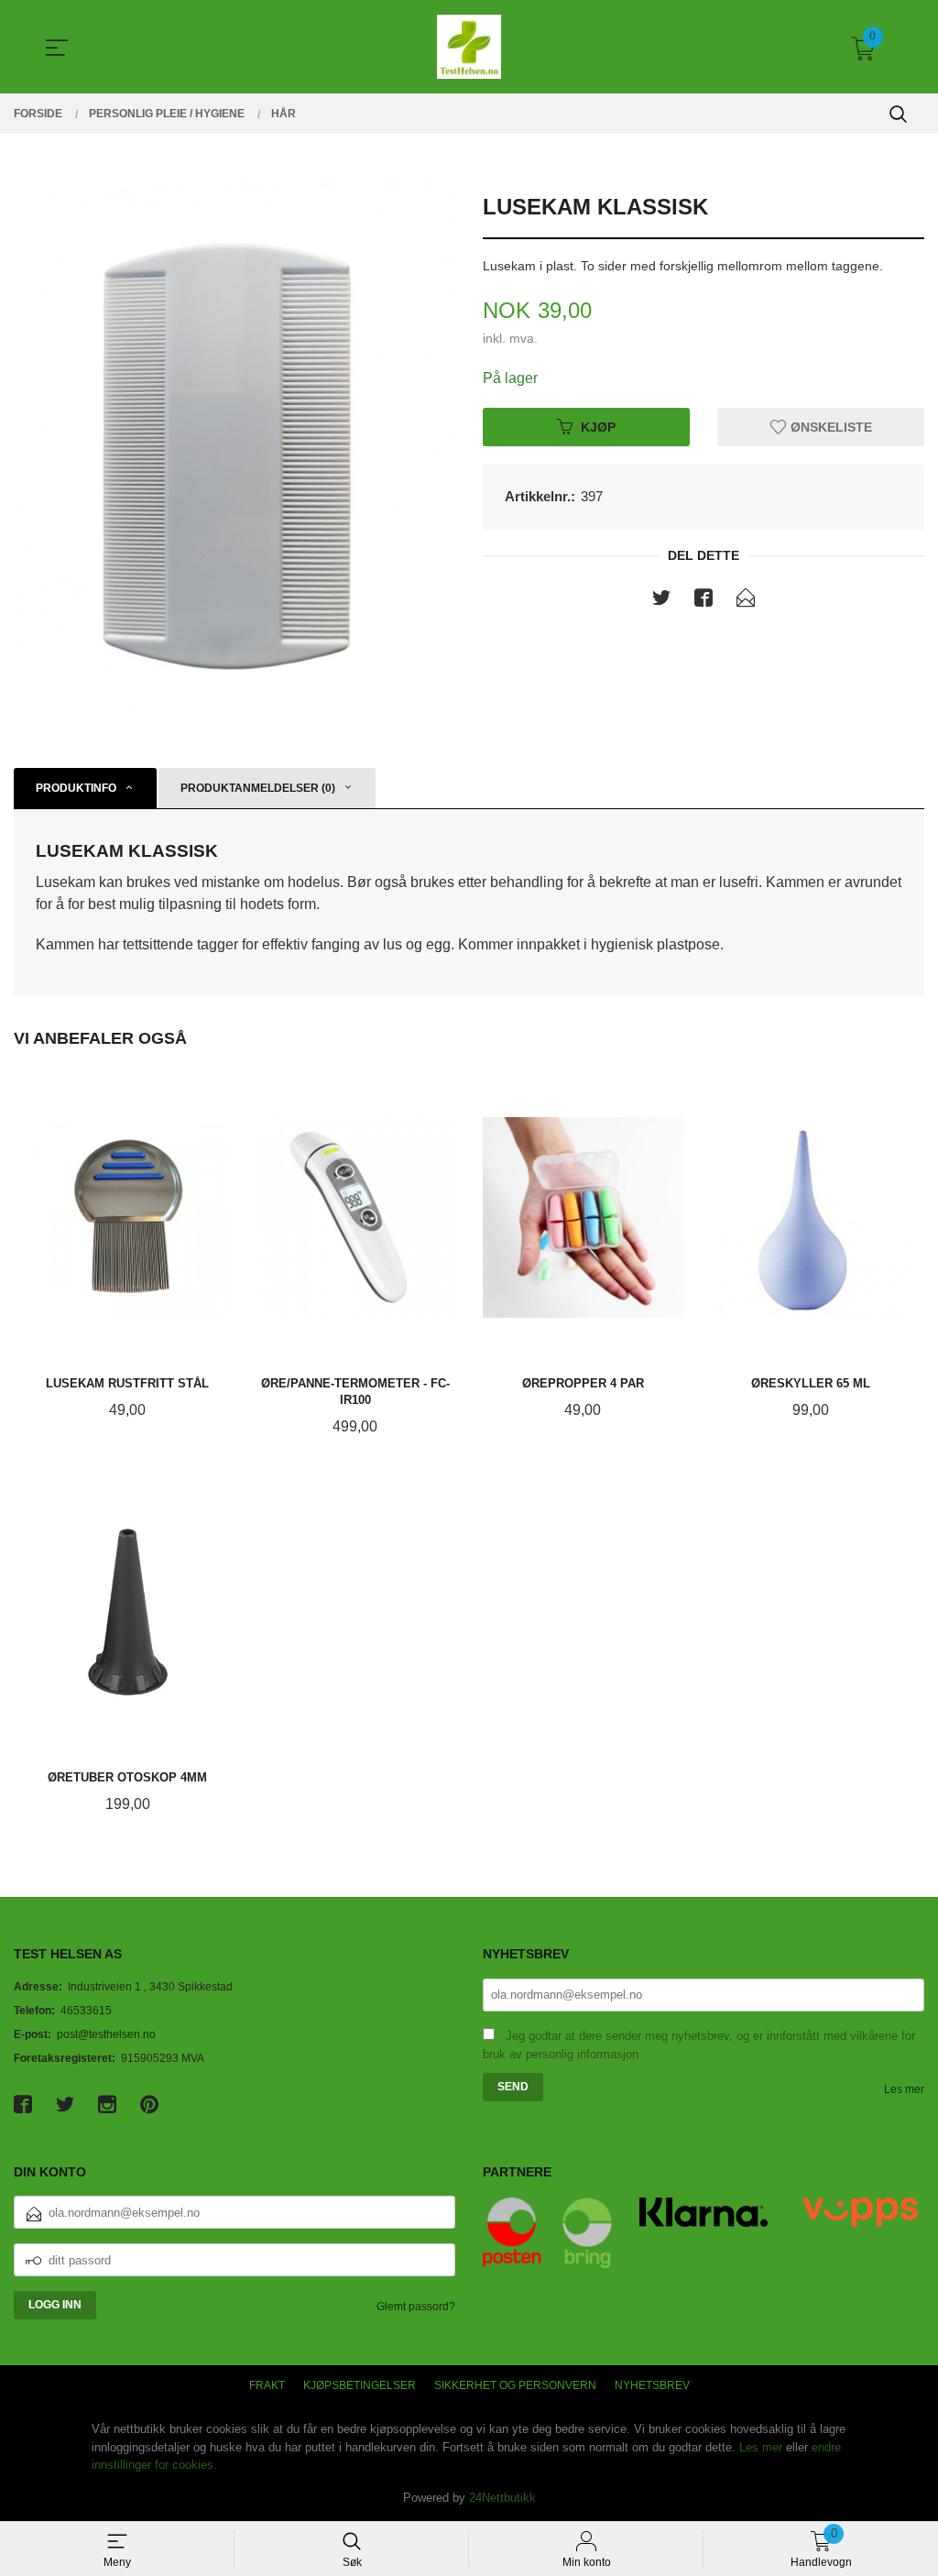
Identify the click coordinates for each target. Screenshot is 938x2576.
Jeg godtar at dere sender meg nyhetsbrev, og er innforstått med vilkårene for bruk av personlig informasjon (699, 2045)
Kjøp (598, 426)
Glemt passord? (416, 2307)
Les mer (904, 2089)
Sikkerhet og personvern (515, 2385)
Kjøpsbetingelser (360, 2385)
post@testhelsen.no (106, 2034)
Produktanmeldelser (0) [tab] (258, 788)
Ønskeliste (829, 426)
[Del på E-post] (746, 601)
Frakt (267, 2385)
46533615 (86, 2011)
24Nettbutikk (502, 2498)
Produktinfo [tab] (76, 788)
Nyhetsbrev (652, 2385)
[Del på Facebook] (703, 601)
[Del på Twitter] (661, 601)
